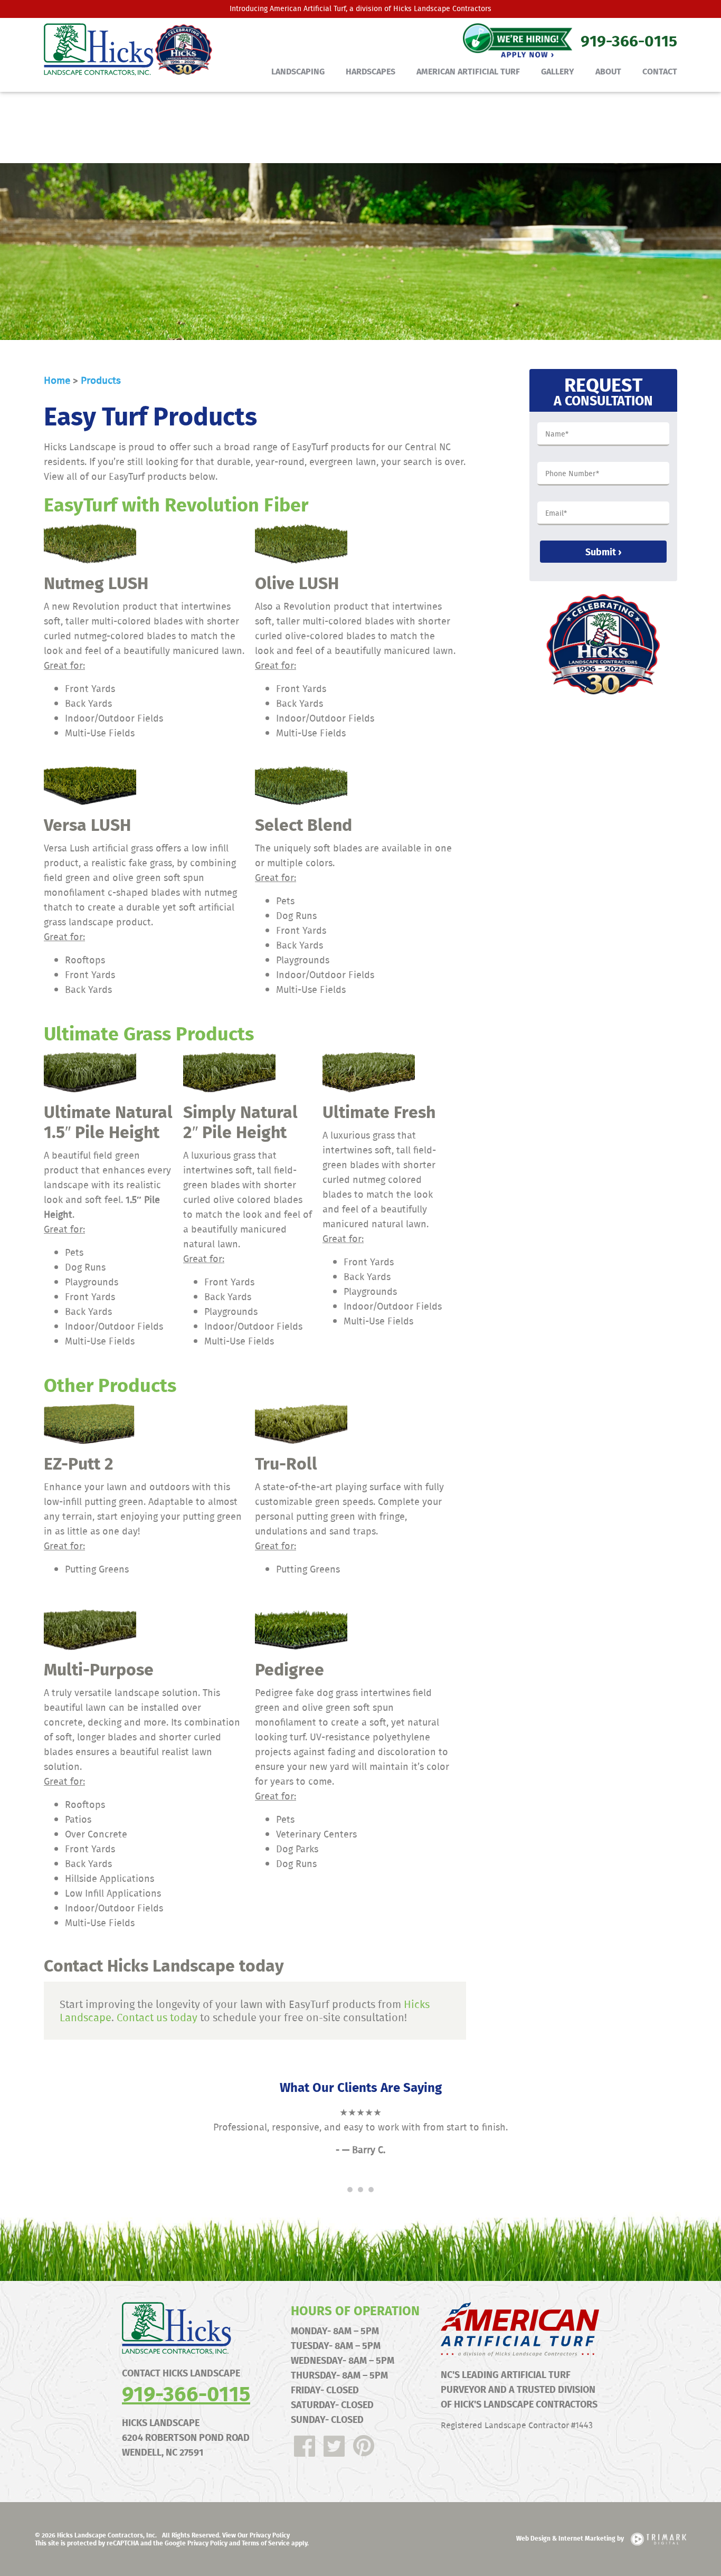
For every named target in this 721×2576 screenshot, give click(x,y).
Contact (660, 71)
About (608, 71)
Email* (556, 514)
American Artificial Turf (308, 8)
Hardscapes (371, 71)
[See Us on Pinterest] (364, 2446)
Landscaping (298, 71)
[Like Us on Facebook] (305, 2446)
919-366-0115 (186, 2393)
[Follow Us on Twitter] (334, 2446)
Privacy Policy (207, 2543)
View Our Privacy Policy (256, 2535)
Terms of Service (266, 2543)
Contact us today (157, 2017)
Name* (557, 434)
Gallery (558, 71)
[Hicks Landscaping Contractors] (123, 50)
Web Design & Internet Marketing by (571, 2538)
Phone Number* (572, 474)
